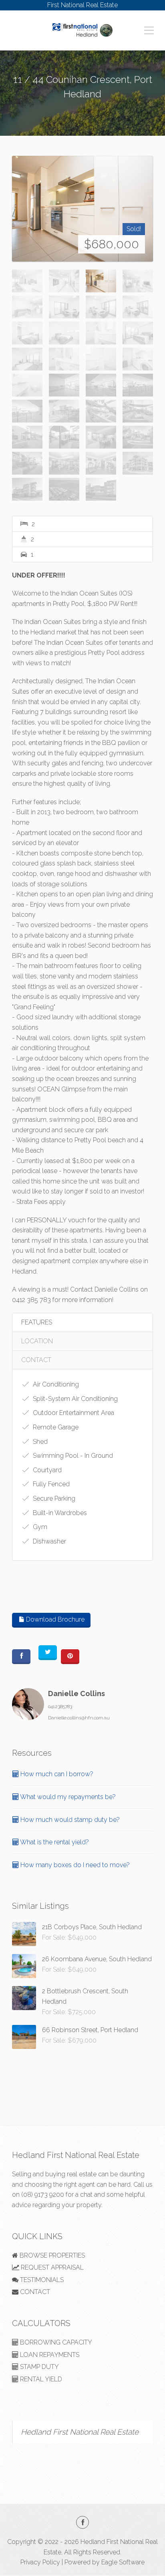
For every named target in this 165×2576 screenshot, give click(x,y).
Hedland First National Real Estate (80, 2432)
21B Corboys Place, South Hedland (92, 1927)
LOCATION (37, 1341)
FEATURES (37, 1322)
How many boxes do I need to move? (74, 1865)
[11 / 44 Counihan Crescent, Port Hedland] (82, 209)
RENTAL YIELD (40, 2379)
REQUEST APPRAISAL (51, 2267)
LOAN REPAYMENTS (49, 2355)
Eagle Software (123, 2562)
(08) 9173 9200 (43, 2195)
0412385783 (60, 1707)
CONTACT (36, 1360)
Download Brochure (54, 1619)
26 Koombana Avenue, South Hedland (97, 1959)
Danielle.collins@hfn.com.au (79, 1718)
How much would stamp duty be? (69, 1820)
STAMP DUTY (39, 2367)
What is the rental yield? (54, 1842)
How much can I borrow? (56, 1774)
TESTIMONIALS (41, 2280)
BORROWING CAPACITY (55, 2342)
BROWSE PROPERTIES (51, 2255)
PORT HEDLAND (83, 108)
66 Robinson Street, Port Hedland (90, 2030)
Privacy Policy (40, 2562)
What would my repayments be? (67, 1797)
